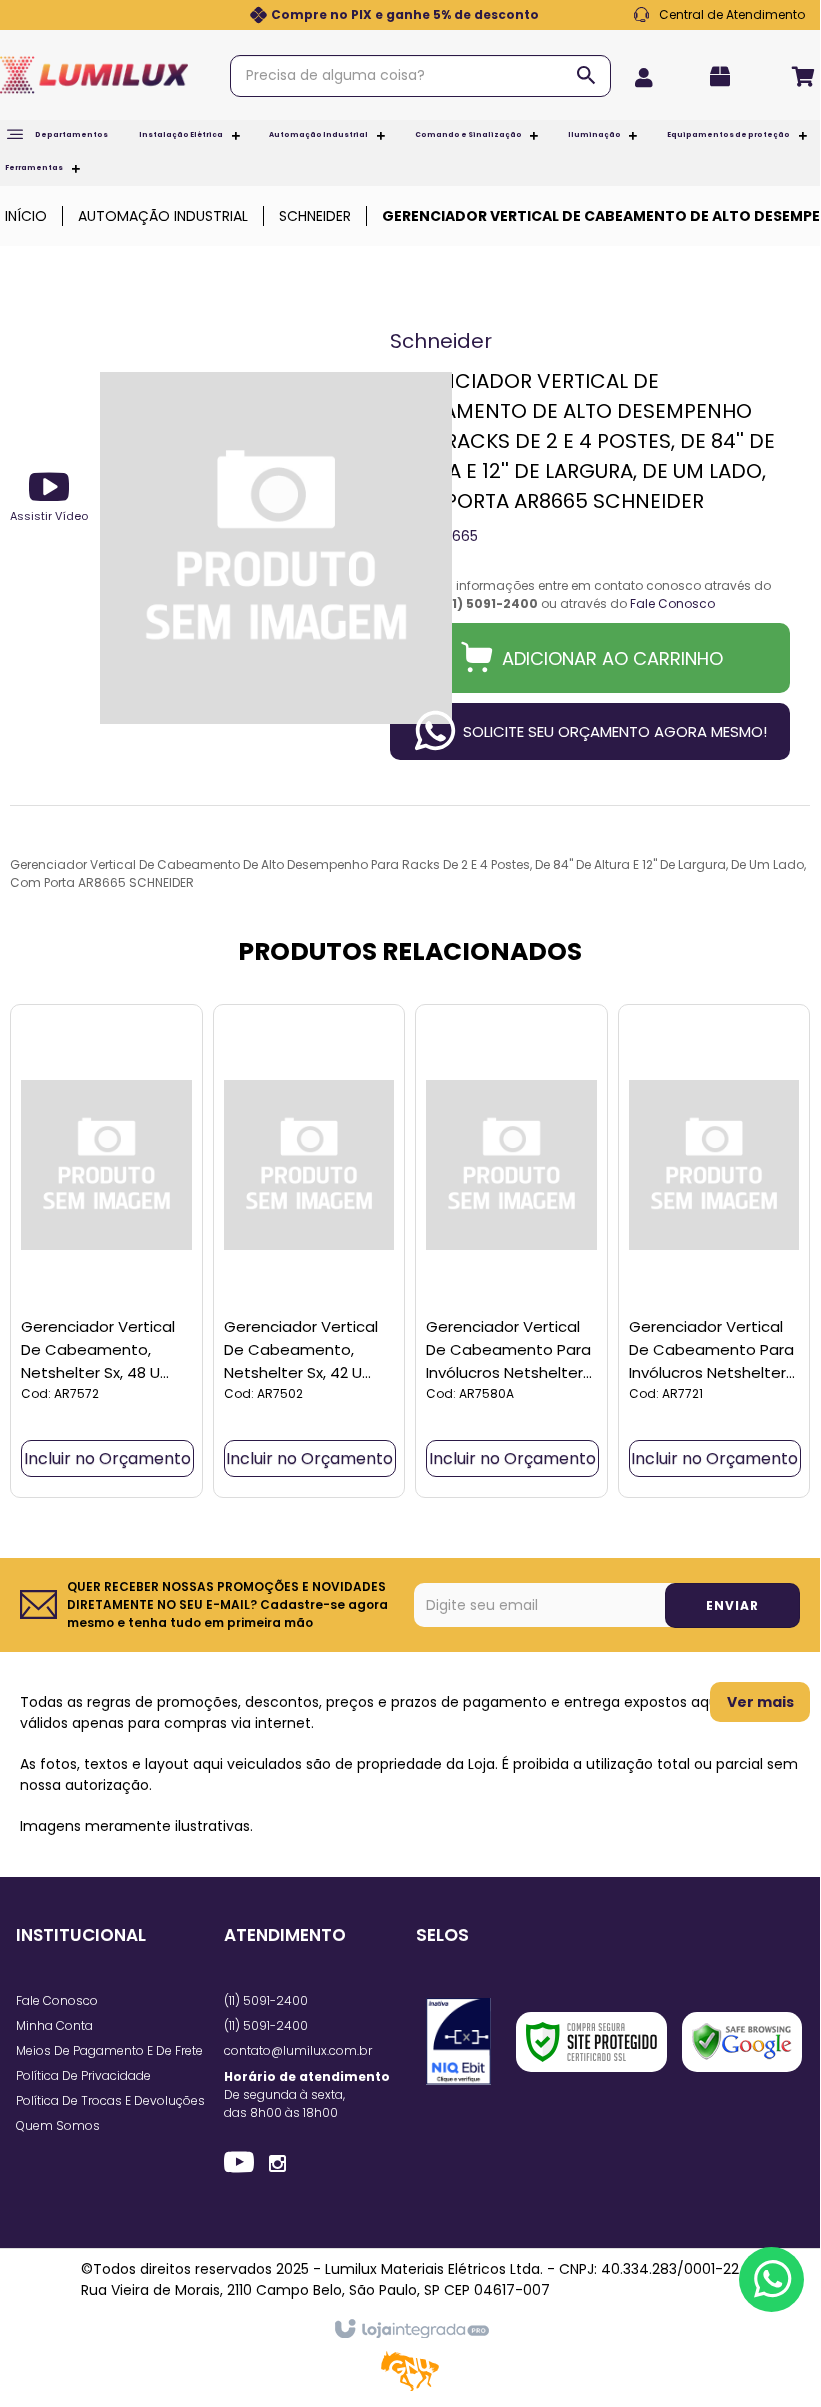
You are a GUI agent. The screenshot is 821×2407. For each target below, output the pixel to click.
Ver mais (760, 1702)
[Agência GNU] (410, 2387)
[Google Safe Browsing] (742, 2042)
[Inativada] (458, 2041)
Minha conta (54, 2025)
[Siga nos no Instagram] (277, 2162)
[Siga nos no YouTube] (239, 2165)
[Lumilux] (94, 75)
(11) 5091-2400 (266, 2000)
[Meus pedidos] (726, 77)
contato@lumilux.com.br (298, 2050)
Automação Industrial (163, 216)
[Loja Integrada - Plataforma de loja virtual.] (410, 2330)
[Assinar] (732, 1605)
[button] (49, 496)
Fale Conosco (719, 15)
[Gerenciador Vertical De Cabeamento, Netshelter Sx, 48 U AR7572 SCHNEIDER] (106, 1251)
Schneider (315, 216)
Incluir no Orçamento (107, 1458)
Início (26, 216)
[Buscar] (586, 75)
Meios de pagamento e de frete (109, 2050)
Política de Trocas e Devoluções (110, 2100)
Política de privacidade (83, 2075)
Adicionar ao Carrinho (612, 658)
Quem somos (58, 2125)
